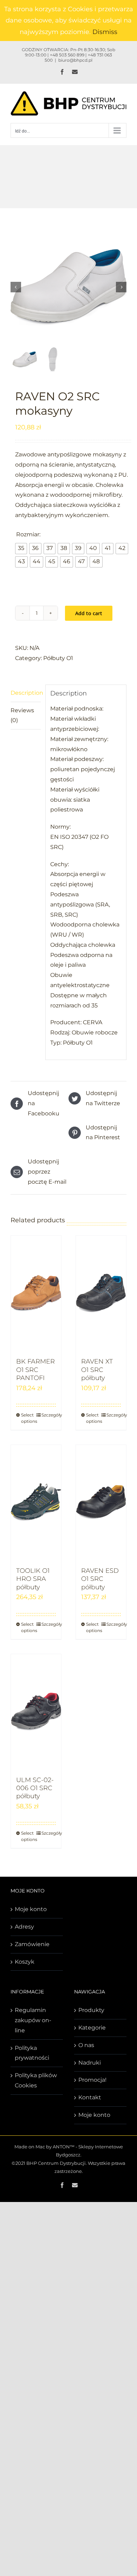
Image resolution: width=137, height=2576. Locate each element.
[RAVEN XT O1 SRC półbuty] (101, 1293)
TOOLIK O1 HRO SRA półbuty (33, 1579)
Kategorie (92, 2028)
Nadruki (90, 2063)
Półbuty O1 (58, 658)
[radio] (21, 549)
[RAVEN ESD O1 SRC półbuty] (101, 1502)
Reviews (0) (22, 715)
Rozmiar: (28, 534)
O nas (86, 2045)
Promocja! (92, 2080)
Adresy (24, 1927)
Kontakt (90, 2097)
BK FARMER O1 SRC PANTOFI (35, 1370)
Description (26, 693)
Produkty (91, 2010)
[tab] (26, 693)
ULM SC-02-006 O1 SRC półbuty (35, 1788)
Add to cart (89, 613)
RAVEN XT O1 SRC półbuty (97, 1370)
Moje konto (31, 1909)
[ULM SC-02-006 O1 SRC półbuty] (36, 1712)
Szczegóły (49, 1415)
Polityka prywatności (32, 2053)
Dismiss (105, 32)
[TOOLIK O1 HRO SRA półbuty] (36, 1502)
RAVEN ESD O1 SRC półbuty (100, 1579)
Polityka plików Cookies (36, 2080)
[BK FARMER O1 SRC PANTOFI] (36, 1293)
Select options (28, 1418)
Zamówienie (32, 1944)
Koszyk (25, 1962)
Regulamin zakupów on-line (33, 2020)
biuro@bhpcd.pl (75, 60)
